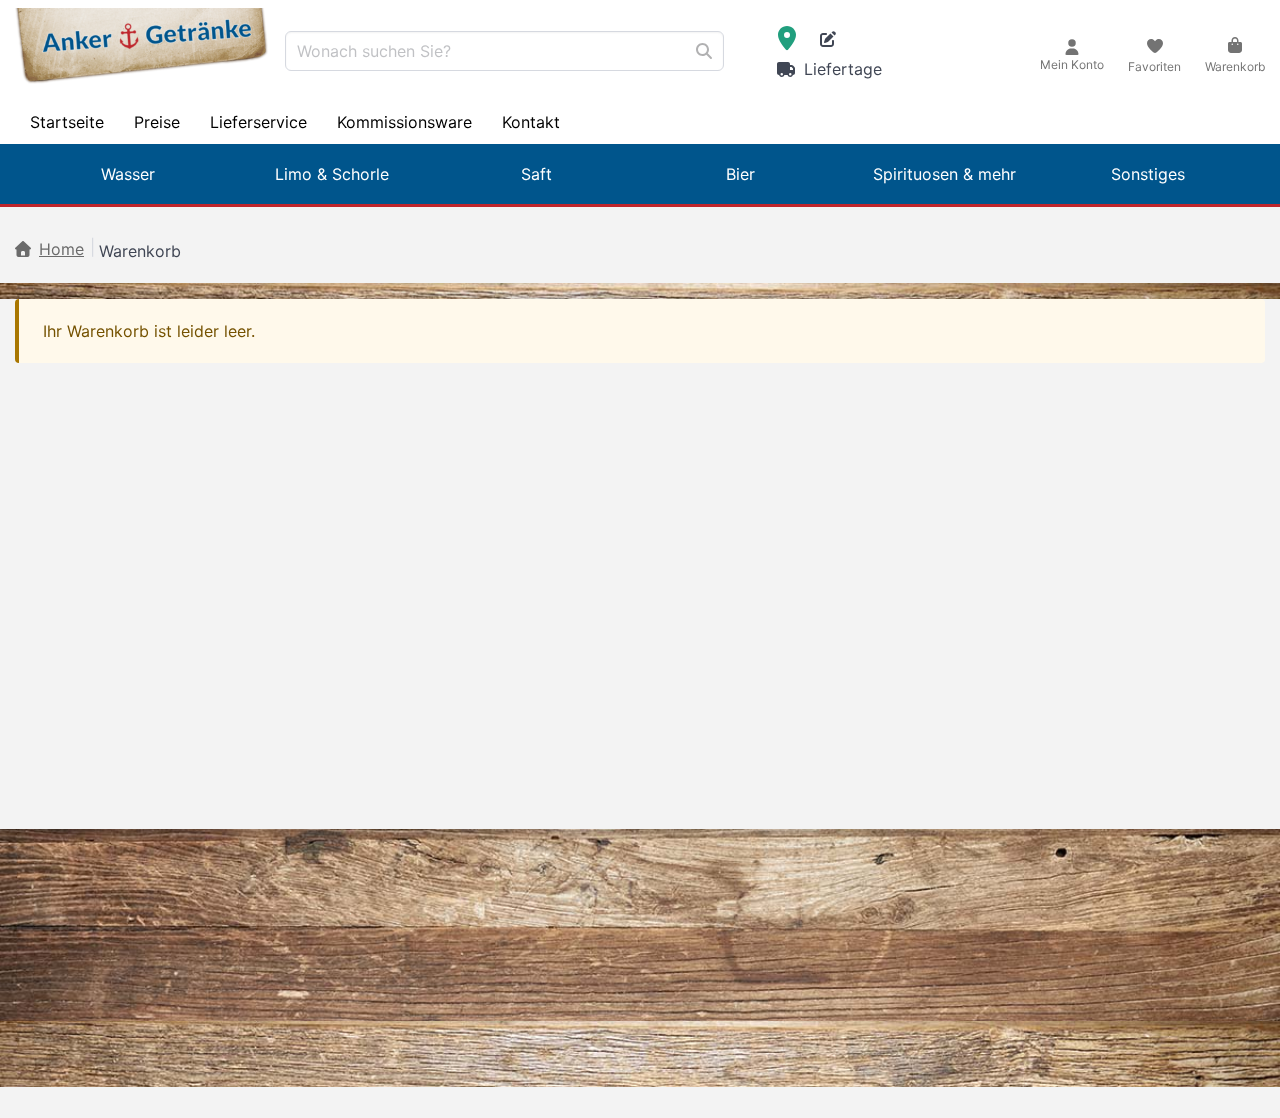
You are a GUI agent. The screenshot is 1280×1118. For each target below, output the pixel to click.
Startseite (67, 122)
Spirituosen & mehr (944, 174)
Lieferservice (258, 122)
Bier (740, 174)
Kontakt (531, 122)
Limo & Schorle (332, 174)
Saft (536, 174)
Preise (157, 122)
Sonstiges (1148, 174)
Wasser (128, 174)
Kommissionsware (404, 122)
